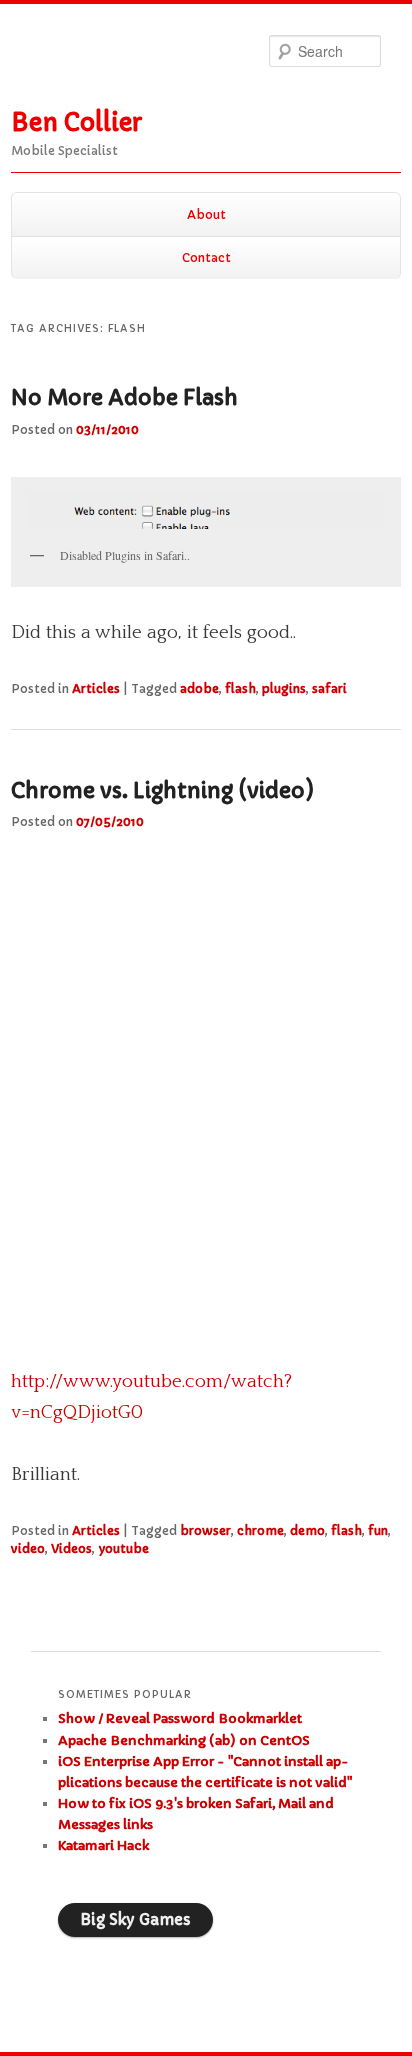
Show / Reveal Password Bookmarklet (180, 1718)
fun (378, 1530)
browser (205, 1530)
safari (329, 688)
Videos (71, 1548)
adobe (199, 688)
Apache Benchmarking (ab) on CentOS (184, 1740)
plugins (284, 688)
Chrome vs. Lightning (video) (162, 791)
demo (307, 1530)
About (206, 214)
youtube (123, 1548)
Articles (96, 688)
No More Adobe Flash (124, 398)
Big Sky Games (135, 1919)
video (28, 1548)
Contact (206, 257)
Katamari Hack (103, 1845)
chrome (260, 1530)
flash (240, 688)
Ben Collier (76, 123)
